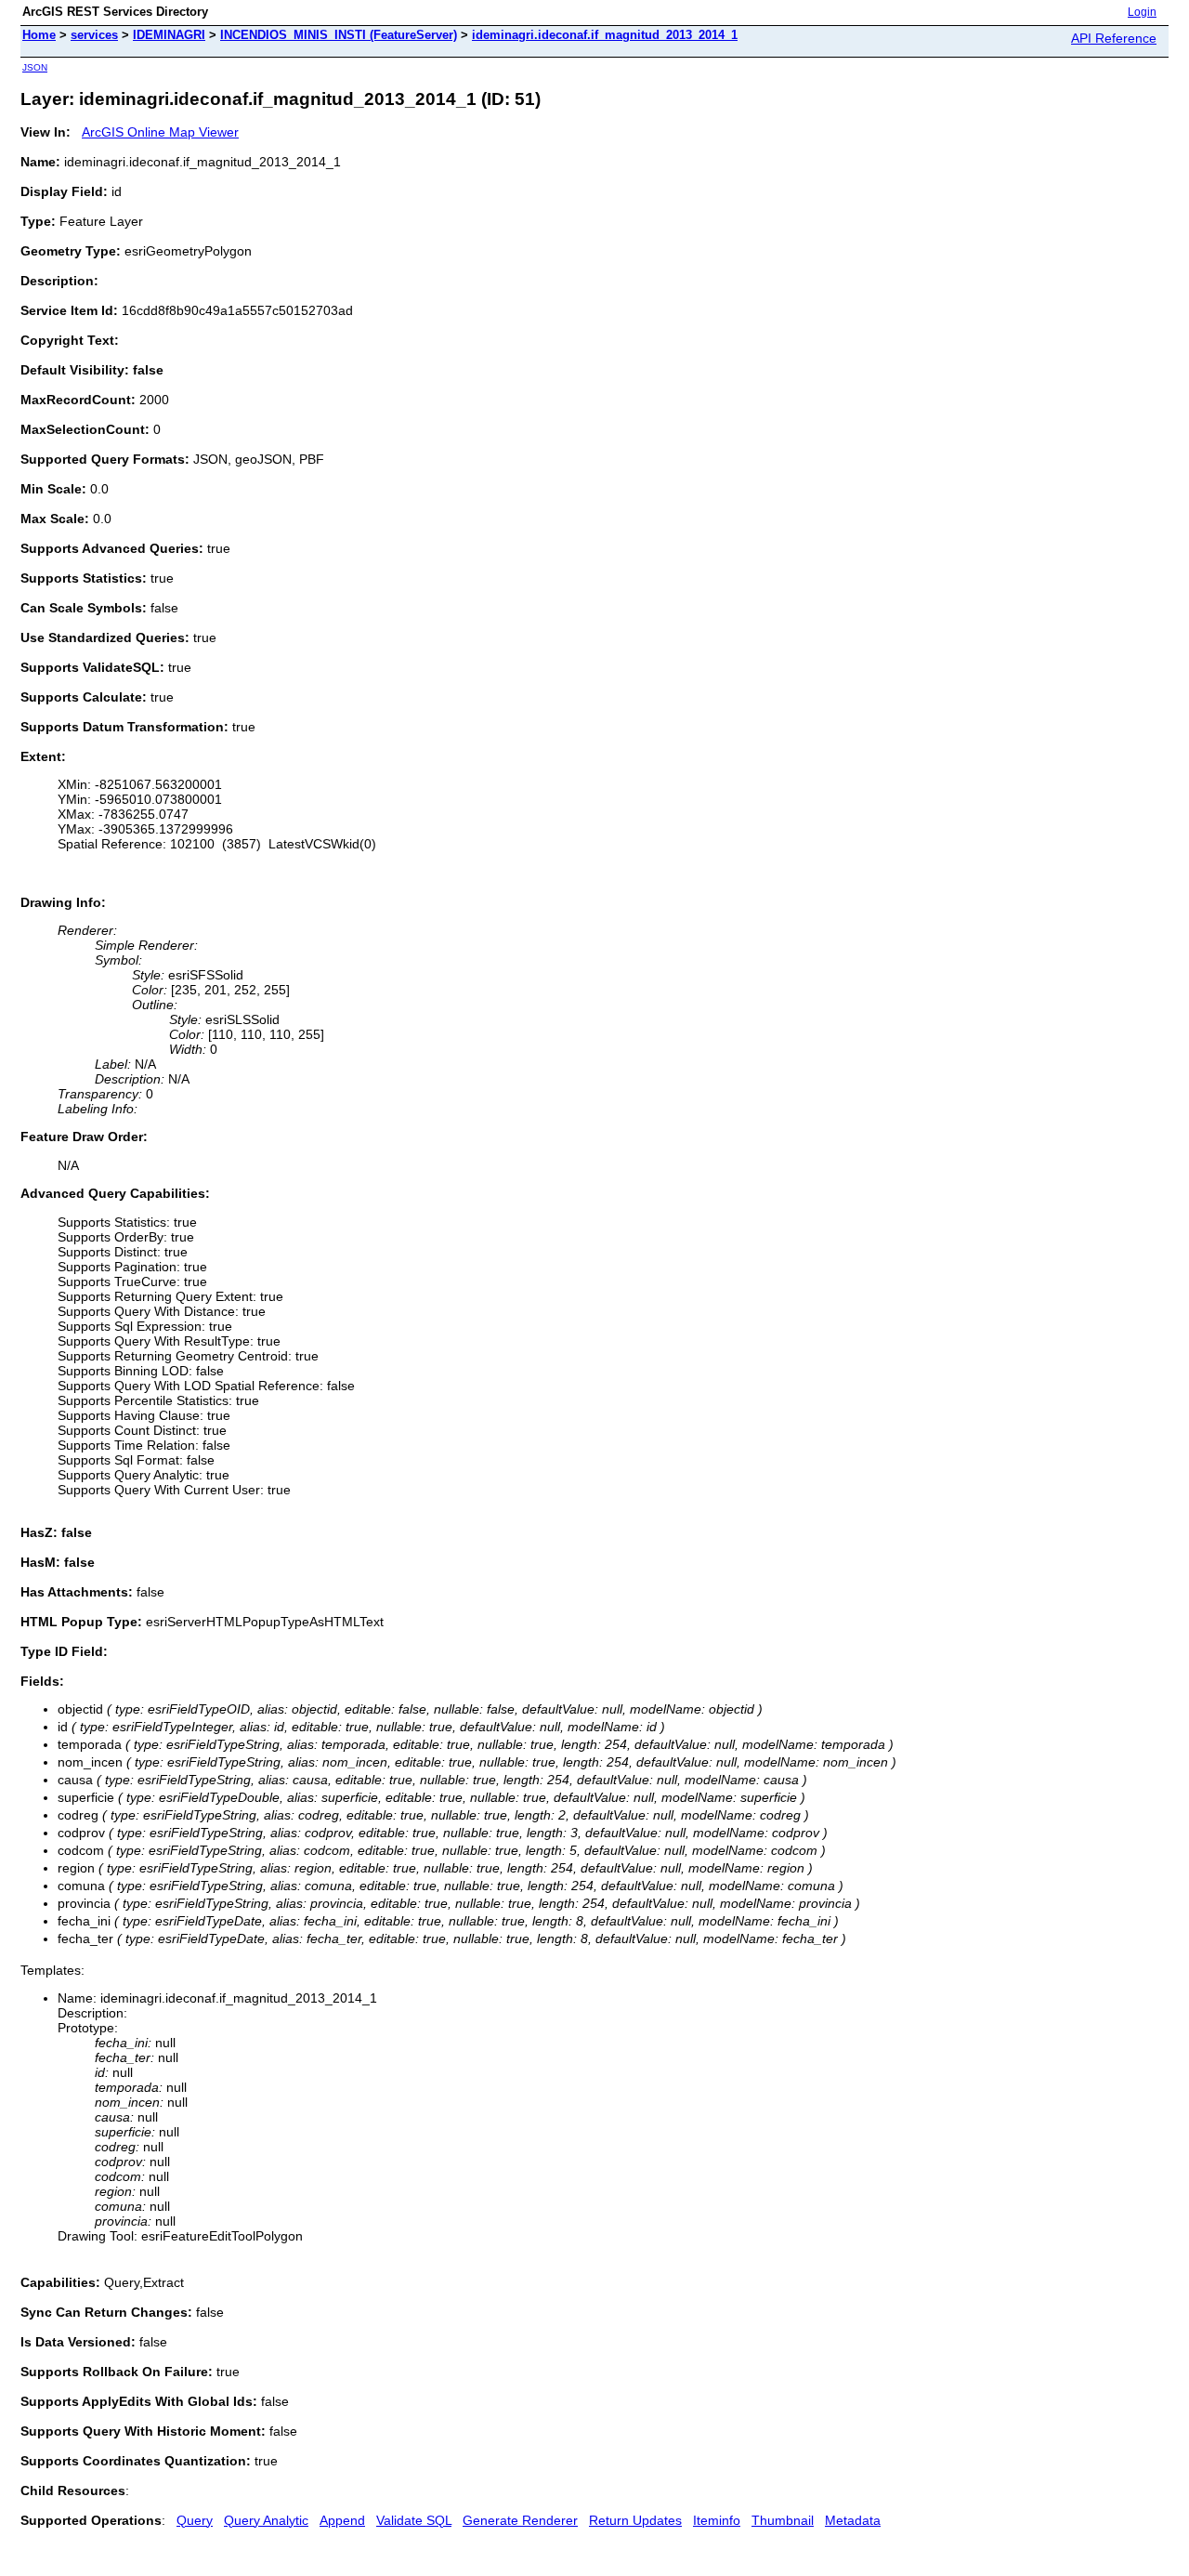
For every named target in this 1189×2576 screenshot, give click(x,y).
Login (1142, 12)
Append (342, 2520)
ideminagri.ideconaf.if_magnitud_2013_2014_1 (605, 35)
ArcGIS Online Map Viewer (160, 132)
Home (39, 35)
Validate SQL (414, 2520)
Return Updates (635, 2520)
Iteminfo (717, 2520)
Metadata (853, 2520)
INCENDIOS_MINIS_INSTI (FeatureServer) (339, 35)
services (94, 35)
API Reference (1114, 38)
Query (195, 2520)
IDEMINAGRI (169, 35)
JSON (35, 67)
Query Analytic (266, 2520)
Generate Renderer (520, 2520)
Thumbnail (783, 2520)
